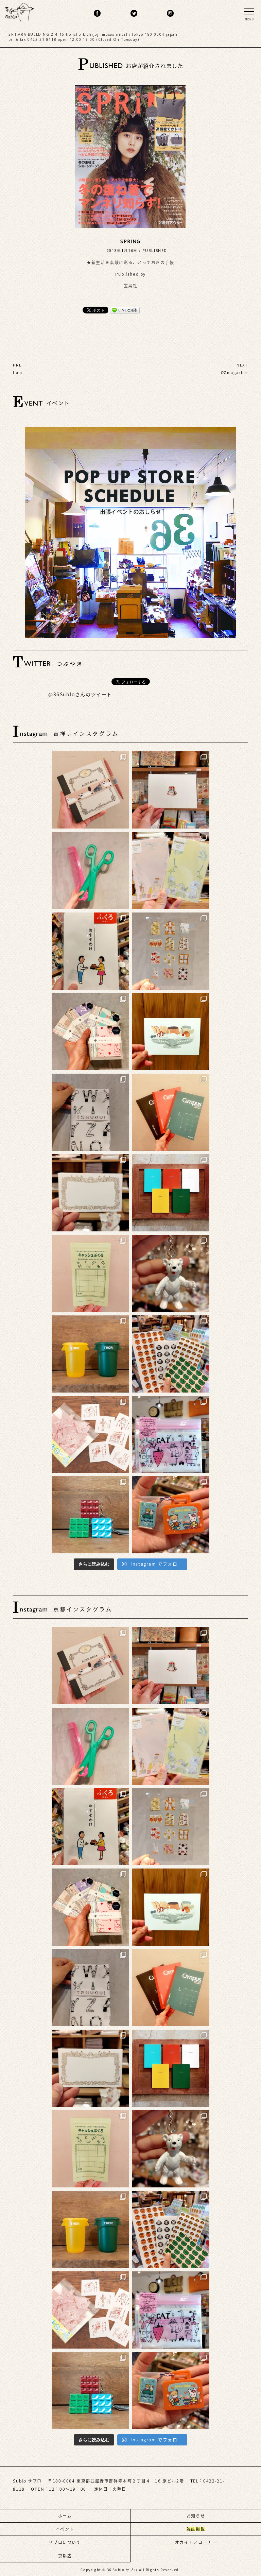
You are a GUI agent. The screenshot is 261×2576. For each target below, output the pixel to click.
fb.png (97, 13)
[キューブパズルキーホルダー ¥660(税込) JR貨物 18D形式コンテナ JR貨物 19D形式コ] (90, 1515)
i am (18, 372)
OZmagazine (234, 372)
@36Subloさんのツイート (80, 695)
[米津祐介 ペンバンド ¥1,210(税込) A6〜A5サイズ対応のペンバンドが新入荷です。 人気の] (90, 790)
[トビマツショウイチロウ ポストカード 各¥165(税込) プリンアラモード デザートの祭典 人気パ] (171, 1032)
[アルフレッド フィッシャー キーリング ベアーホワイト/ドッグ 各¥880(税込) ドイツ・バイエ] (171, 1273)
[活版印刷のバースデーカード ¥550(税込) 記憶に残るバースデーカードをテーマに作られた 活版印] (171, 790)
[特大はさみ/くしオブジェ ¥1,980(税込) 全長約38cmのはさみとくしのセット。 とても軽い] (90, 871)
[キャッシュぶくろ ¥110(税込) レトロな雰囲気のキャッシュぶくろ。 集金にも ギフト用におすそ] (90, 1273)
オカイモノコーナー (196, 2542)
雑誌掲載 (196, 2529)
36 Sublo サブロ (123, 2570)
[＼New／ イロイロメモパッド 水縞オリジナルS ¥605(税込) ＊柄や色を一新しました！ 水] (90, 1032)
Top (244, 2551)
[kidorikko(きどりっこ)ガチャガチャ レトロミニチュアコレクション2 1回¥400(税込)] (171, 1515)
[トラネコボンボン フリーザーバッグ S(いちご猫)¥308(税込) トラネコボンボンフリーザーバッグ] (171, 1435)
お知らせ (196, 2516)
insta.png (170, 13)
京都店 (65, 2556)
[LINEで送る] (125, 310)
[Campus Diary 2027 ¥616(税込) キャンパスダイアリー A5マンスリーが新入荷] (171, 1112)
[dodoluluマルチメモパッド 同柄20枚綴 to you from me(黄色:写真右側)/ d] (171, 871)
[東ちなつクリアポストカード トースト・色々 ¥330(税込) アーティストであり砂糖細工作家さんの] (171, 951)
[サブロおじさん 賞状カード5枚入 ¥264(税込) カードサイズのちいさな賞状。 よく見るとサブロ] (90, 1193)
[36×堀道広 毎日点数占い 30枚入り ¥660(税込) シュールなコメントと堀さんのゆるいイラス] (90, 1435)
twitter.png (134, 13)
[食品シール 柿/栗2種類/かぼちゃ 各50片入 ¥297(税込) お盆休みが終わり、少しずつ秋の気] (171, 1354)
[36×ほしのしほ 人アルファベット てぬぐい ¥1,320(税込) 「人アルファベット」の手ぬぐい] (90, 1112)
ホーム (65, 2516)
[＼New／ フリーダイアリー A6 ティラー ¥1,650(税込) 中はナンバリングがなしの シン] (171, 1193)
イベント (65, 2529)
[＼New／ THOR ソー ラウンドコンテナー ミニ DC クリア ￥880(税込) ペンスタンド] (90, 1354)
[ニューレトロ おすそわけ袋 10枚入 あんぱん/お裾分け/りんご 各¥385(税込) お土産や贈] (90, 951)
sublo (20, 11)
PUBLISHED (155, 250)
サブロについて (65, 2542)
